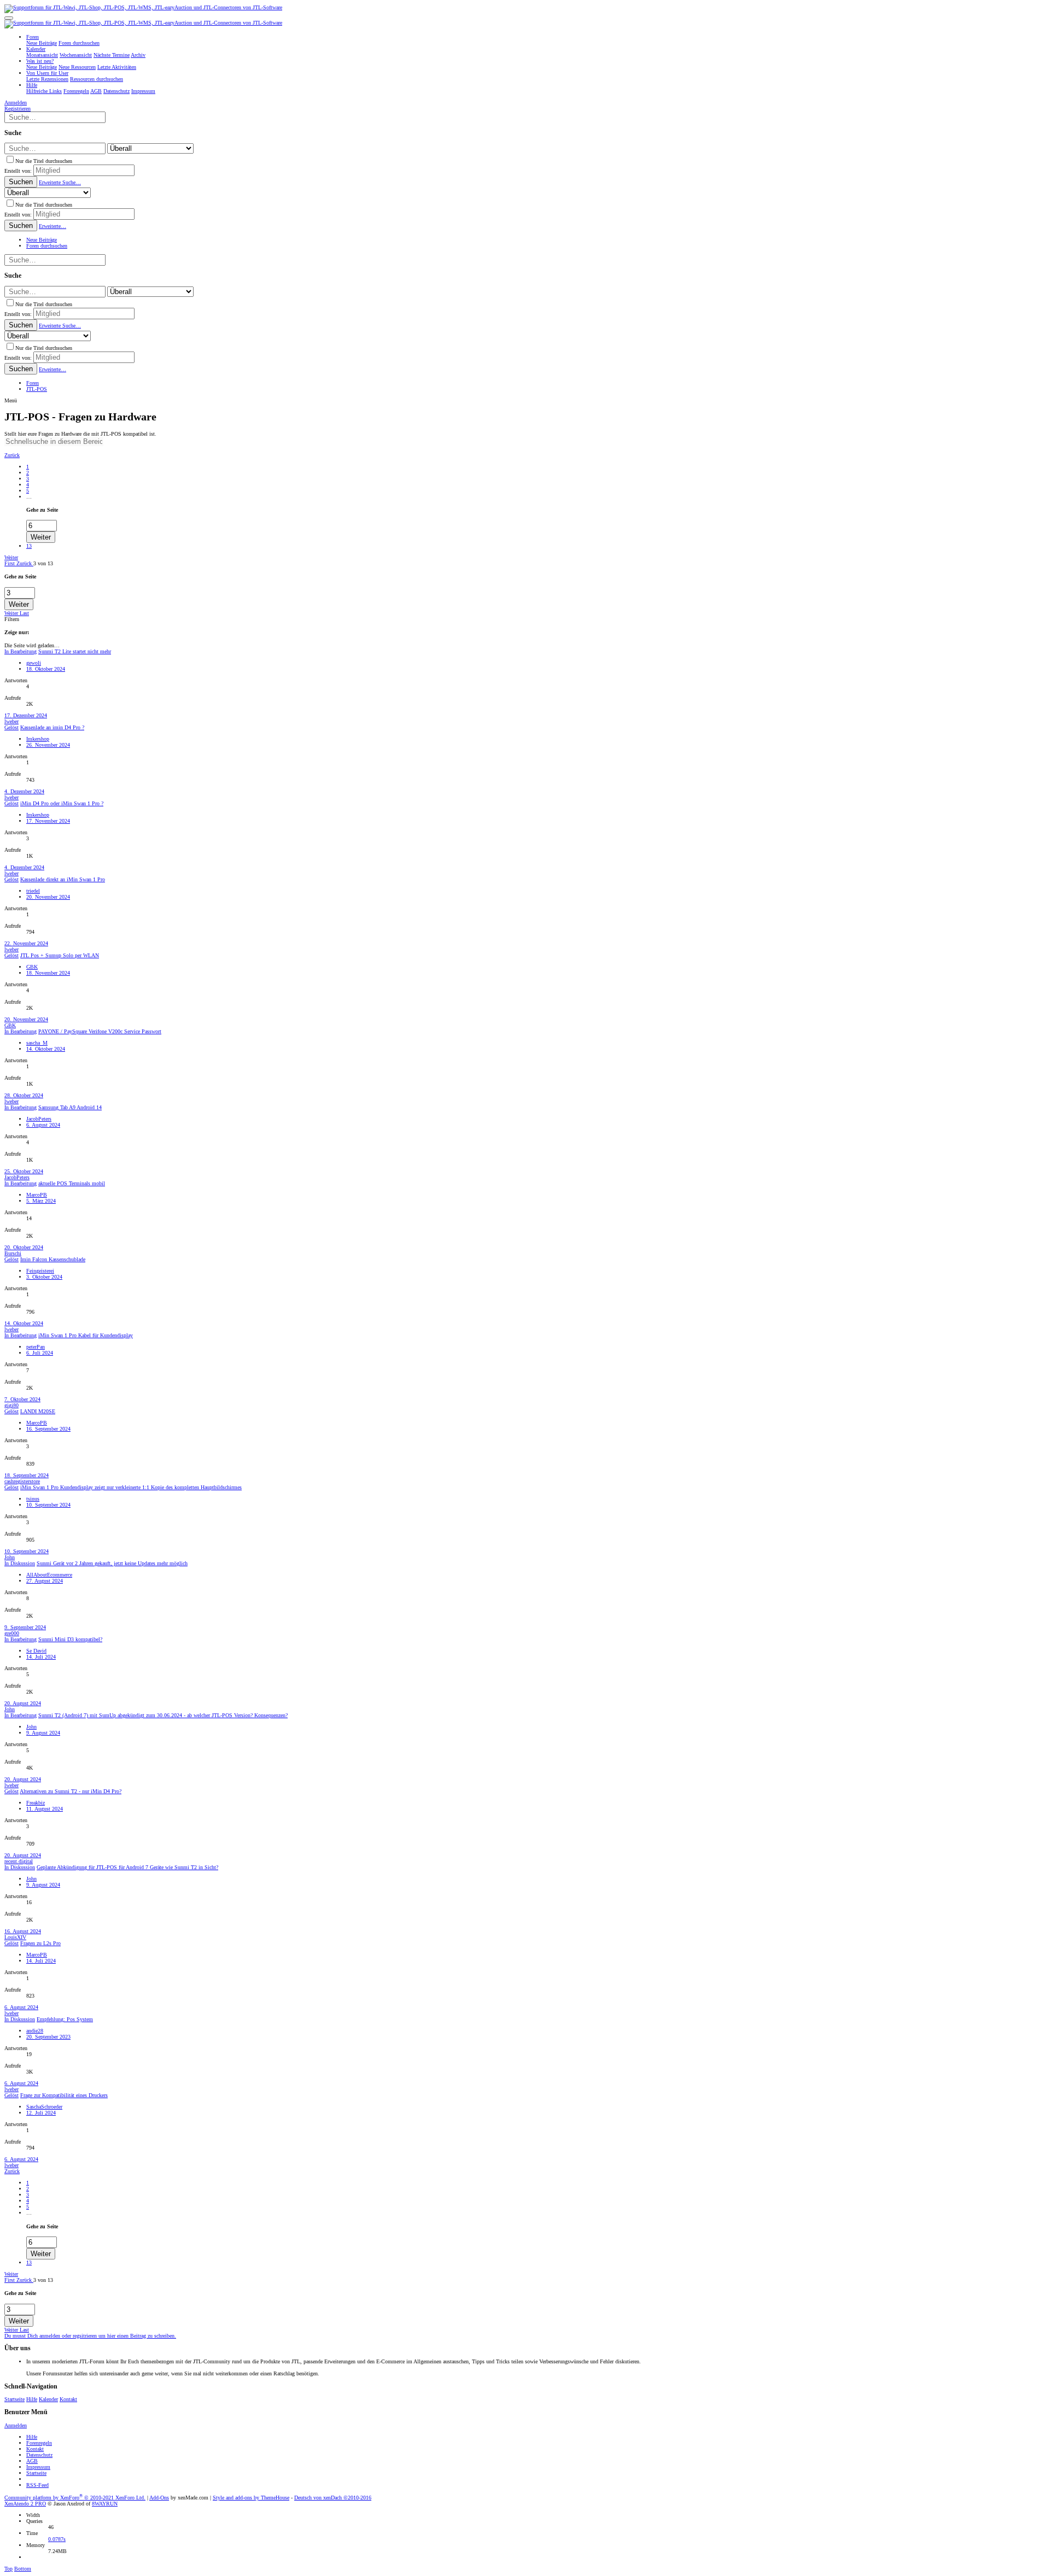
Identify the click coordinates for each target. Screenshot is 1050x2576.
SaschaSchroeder (44, 2107)
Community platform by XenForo (75, 2498)
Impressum (38, 2467)
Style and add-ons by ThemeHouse (251, 2498)
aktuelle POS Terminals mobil (72, 1183)
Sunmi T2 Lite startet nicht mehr (75, 651)
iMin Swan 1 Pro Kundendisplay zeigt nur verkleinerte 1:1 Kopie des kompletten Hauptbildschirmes (131, 1487)
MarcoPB (37, 1195)
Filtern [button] (12, 619)
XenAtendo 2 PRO (25, 2504)
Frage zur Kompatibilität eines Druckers (64, 2095)
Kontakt (68, 2399)
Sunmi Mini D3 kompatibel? (70, 1639)
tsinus (33, 1499)
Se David (36, 1651)
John (10, 1557)
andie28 (35, 2031)
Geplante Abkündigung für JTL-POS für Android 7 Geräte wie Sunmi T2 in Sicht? (127, 1867)
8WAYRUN (105, 2504)
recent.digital (19, 1861)
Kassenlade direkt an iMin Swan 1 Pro (63, 879)
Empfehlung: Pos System (65, 2019)
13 (29, 546)
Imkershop (38, 739)
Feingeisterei (40, 1271)
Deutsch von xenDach (333, 2498)
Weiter (11, 557)
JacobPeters (39, 1119)
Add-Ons (159, 2498)
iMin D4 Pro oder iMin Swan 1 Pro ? (62, 803)
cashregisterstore (22, 1481)
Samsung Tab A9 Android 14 (70, 1107)
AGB (32, 2461)
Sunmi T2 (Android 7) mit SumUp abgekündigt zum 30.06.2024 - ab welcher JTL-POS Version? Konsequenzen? (163, 1715)
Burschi (13, 1253)
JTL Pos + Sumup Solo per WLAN (60, 955)
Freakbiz (36, 1803)
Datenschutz (39, 2455)
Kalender (48, 2399)
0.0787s (57, 2539)
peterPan (36, 1347)
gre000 (12, 1633)
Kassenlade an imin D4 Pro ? (52, 727)
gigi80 (11, 1405)
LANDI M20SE (38, 1411)
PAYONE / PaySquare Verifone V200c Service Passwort (100, 1031)
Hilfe (32, 2399)
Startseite (14, 2399)
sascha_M (37, 1043)
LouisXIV (15, 1937)
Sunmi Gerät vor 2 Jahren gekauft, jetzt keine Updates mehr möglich (112, 1563)
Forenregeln (39, 2443)
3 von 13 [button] (43, 563)
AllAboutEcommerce (49, 1575)
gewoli (34, 663)
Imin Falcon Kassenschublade (53, 1259)
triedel (33, 891)
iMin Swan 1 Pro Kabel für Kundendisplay (86, 1335)
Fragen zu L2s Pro (40, 1943)
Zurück (12, 455)
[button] (9, 18)
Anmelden (16, 2425)
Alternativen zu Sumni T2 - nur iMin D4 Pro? (71, 1791)
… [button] (29, 497)
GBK (32, 967)
